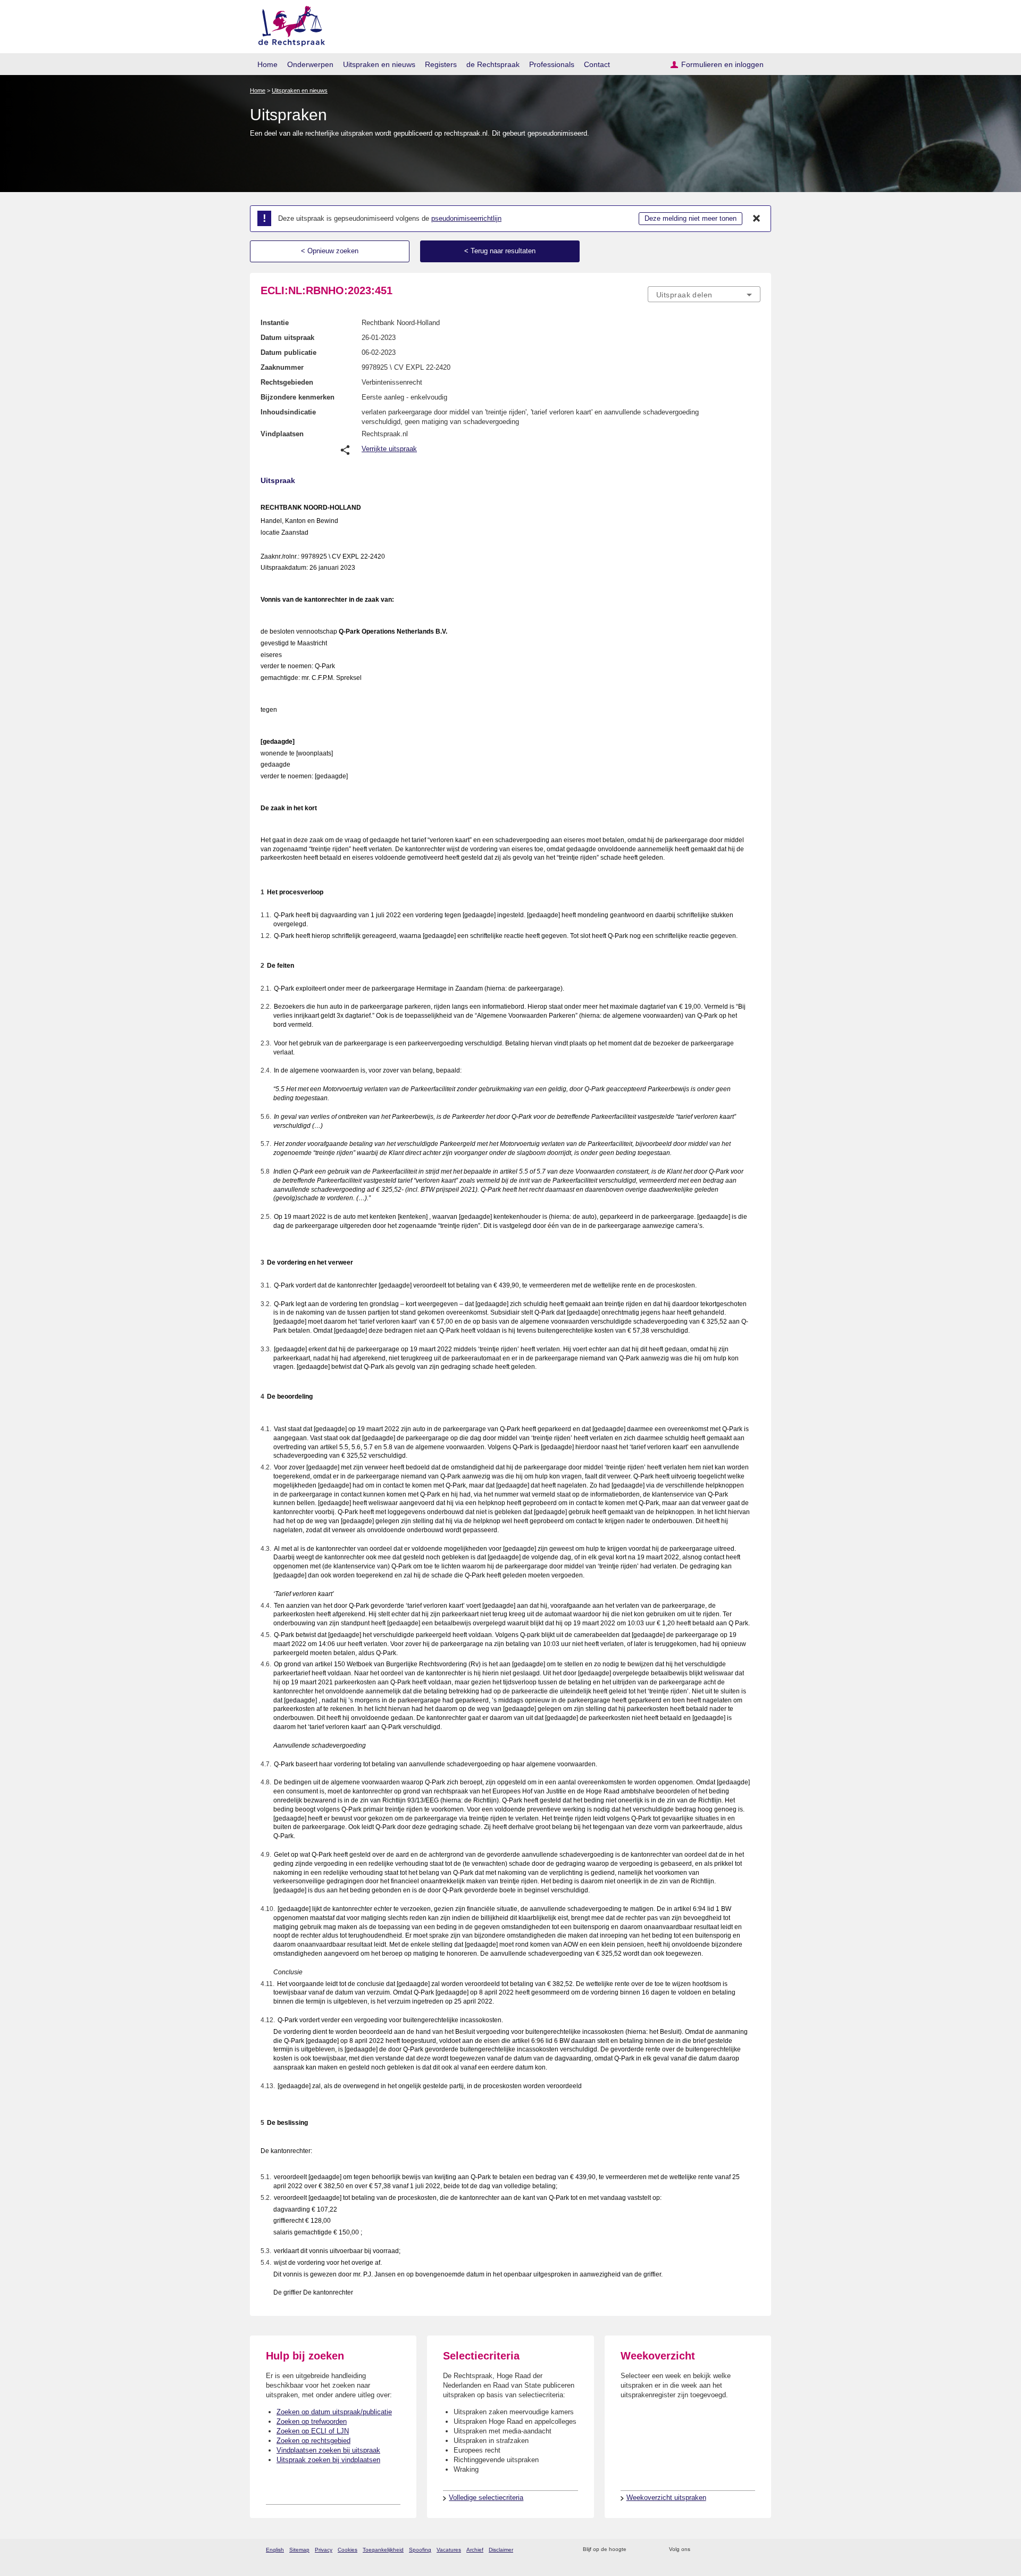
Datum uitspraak (287, 338)
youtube (755, 2550)
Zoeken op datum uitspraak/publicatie (334, 2412)
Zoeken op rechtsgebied (313, 2441)
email (650, 2550)
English (275, 2550)
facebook (713, 2550)
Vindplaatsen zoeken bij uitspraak (328, 2450)
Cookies (348, 2550)
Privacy (324, 2550)
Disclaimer (501, 2550)
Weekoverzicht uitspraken (666, 2498)
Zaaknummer (282, 367)
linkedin (741, 2550)
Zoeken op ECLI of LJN (313, 2431)
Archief (475, 2550)
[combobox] (704, 294)
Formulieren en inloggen (722, 64)
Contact (597, 64)
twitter (700, 2550)
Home (267, 64)
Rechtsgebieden (287, 382)
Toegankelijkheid (383, 2550)
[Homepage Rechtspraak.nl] (288, 24)
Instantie (275, 323)
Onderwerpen (310, 64)
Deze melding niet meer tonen (691, 218)
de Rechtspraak (493, 64)
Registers (441, 64)
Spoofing (420, 2550)
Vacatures (449, 2550)
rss (636, 2550)
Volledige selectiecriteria (486, 2498)
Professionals (552, 64)
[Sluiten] (757, 219)
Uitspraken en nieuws (379, 64)
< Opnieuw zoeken (330, 251)
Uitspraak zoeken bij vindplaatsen (328, 2460)
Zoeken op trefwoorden (312, 2421)
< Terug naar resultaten (500, 251)
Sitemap (299, 2550)
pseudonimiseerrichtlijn (466, 218)
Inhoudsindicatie (288, 412)
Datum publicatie (288, 352)
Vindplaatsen (282, 434)
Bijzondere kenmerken (298, 397)
